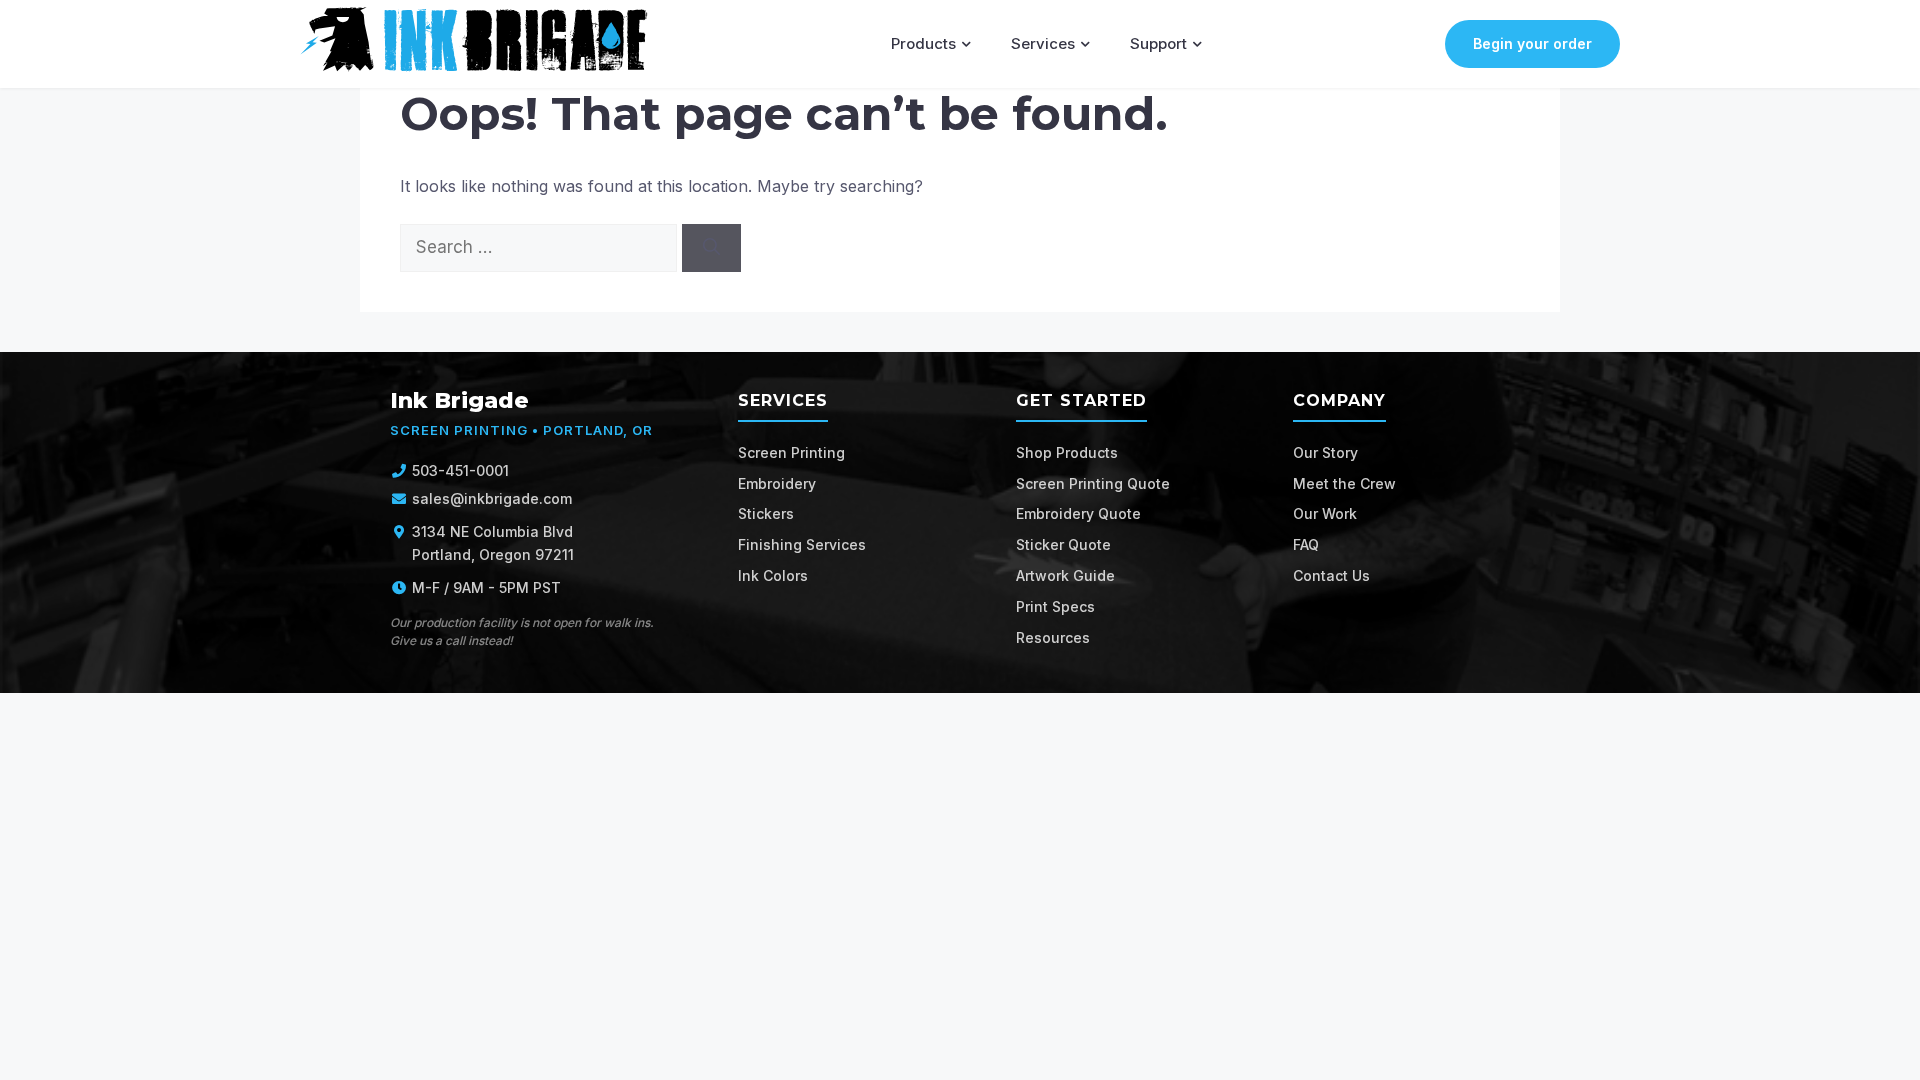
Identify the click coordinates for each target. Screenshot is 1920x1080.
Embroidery (777, 483)
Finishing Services (802, 544)
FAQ (1306, 544)
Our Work (1325, 513)
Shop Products (1067, 452)
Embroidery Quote (1078, 513)
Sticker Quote (1063, 544)
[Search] (711, 248)
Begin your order (1532, 43)
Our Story (1325, 452)
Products (923, 43)
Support (1158, 43)
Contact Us (1331, 575)
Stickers (766, 513)
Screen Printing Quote (1093, 483)
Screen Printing (791, 452)
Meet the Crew (1344, 483)
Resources (1053, 637)
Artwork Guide (1065, 575)
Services (1043, 43)
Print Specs (1055, 606)
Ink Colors (773, 575)
